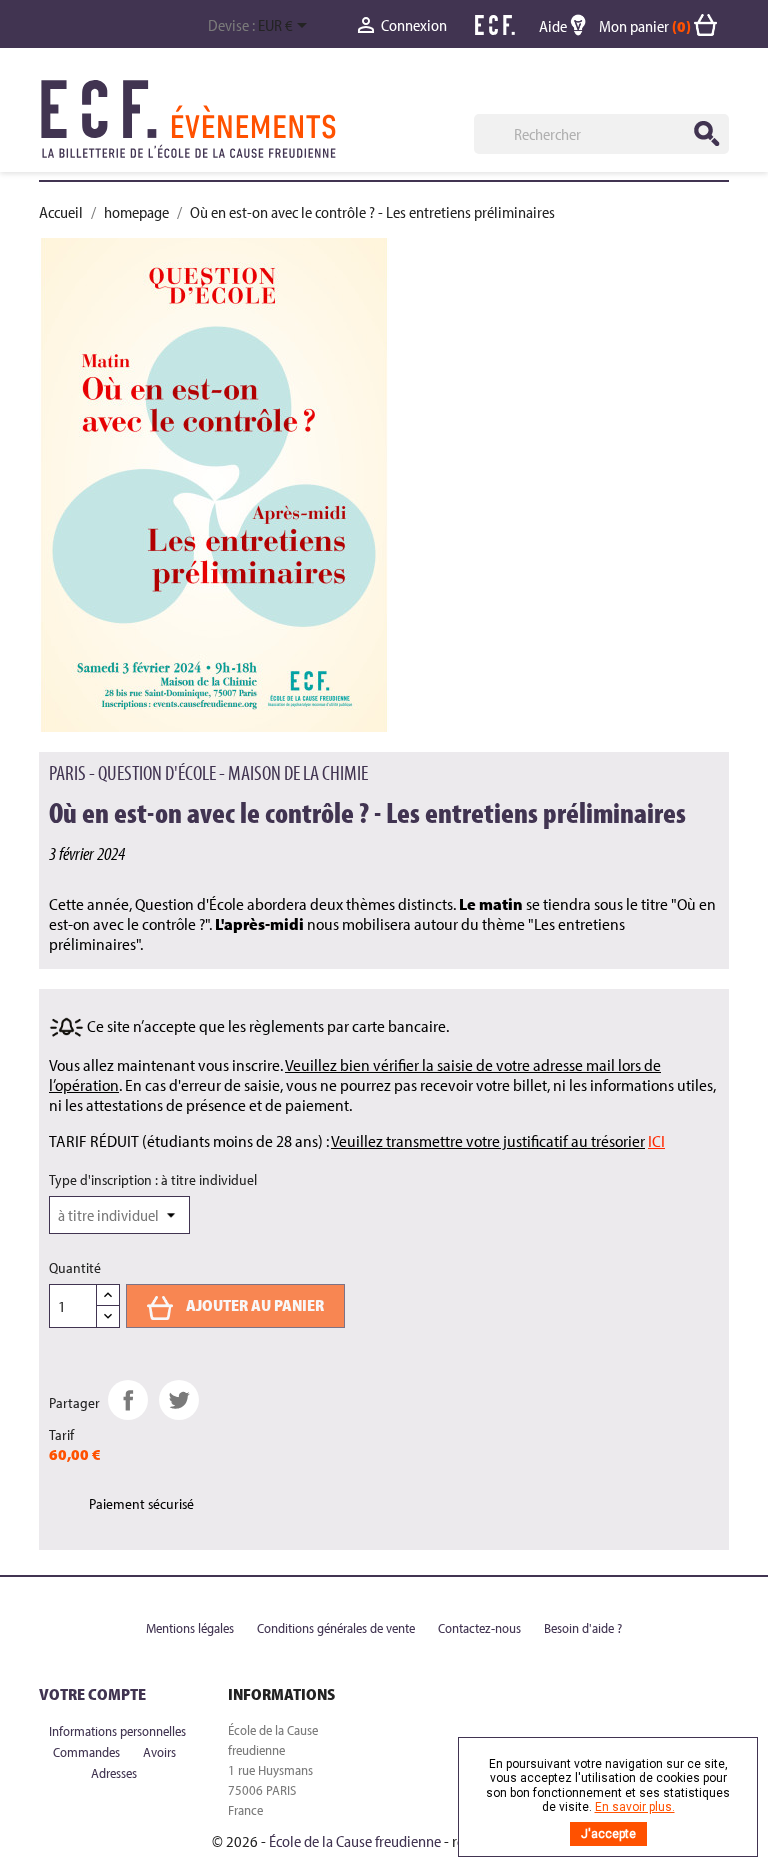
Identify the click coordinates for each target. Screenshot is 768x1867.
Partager (128, 1400)
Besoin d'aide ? (583, 1628)
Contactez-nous (481, 1628)
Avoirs (159, 1752)
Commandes (88, 1752)
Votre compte (92, 1694)
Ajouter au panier (253, 1305)
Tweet (179, 1400)
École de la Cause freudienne (355, 1841)
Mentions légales (191, 1628)
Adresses (114, 1773)
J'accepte (608, 1834)
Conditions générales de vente (337, 1628)
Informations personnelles (117, 1731)
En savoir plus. (635, 1807)
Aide (554, 26)
